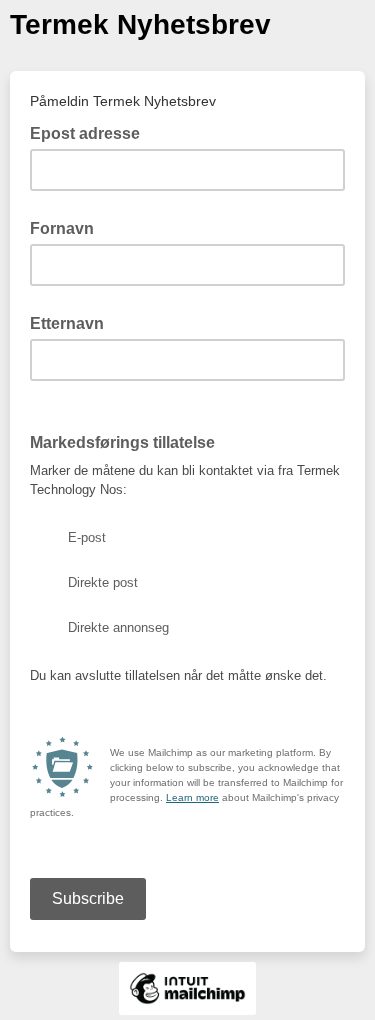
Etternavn (67, 323)
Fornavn (62, 228)
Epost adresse (91, 132)
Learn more (192, 797)
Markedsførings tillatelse (128, 441)
